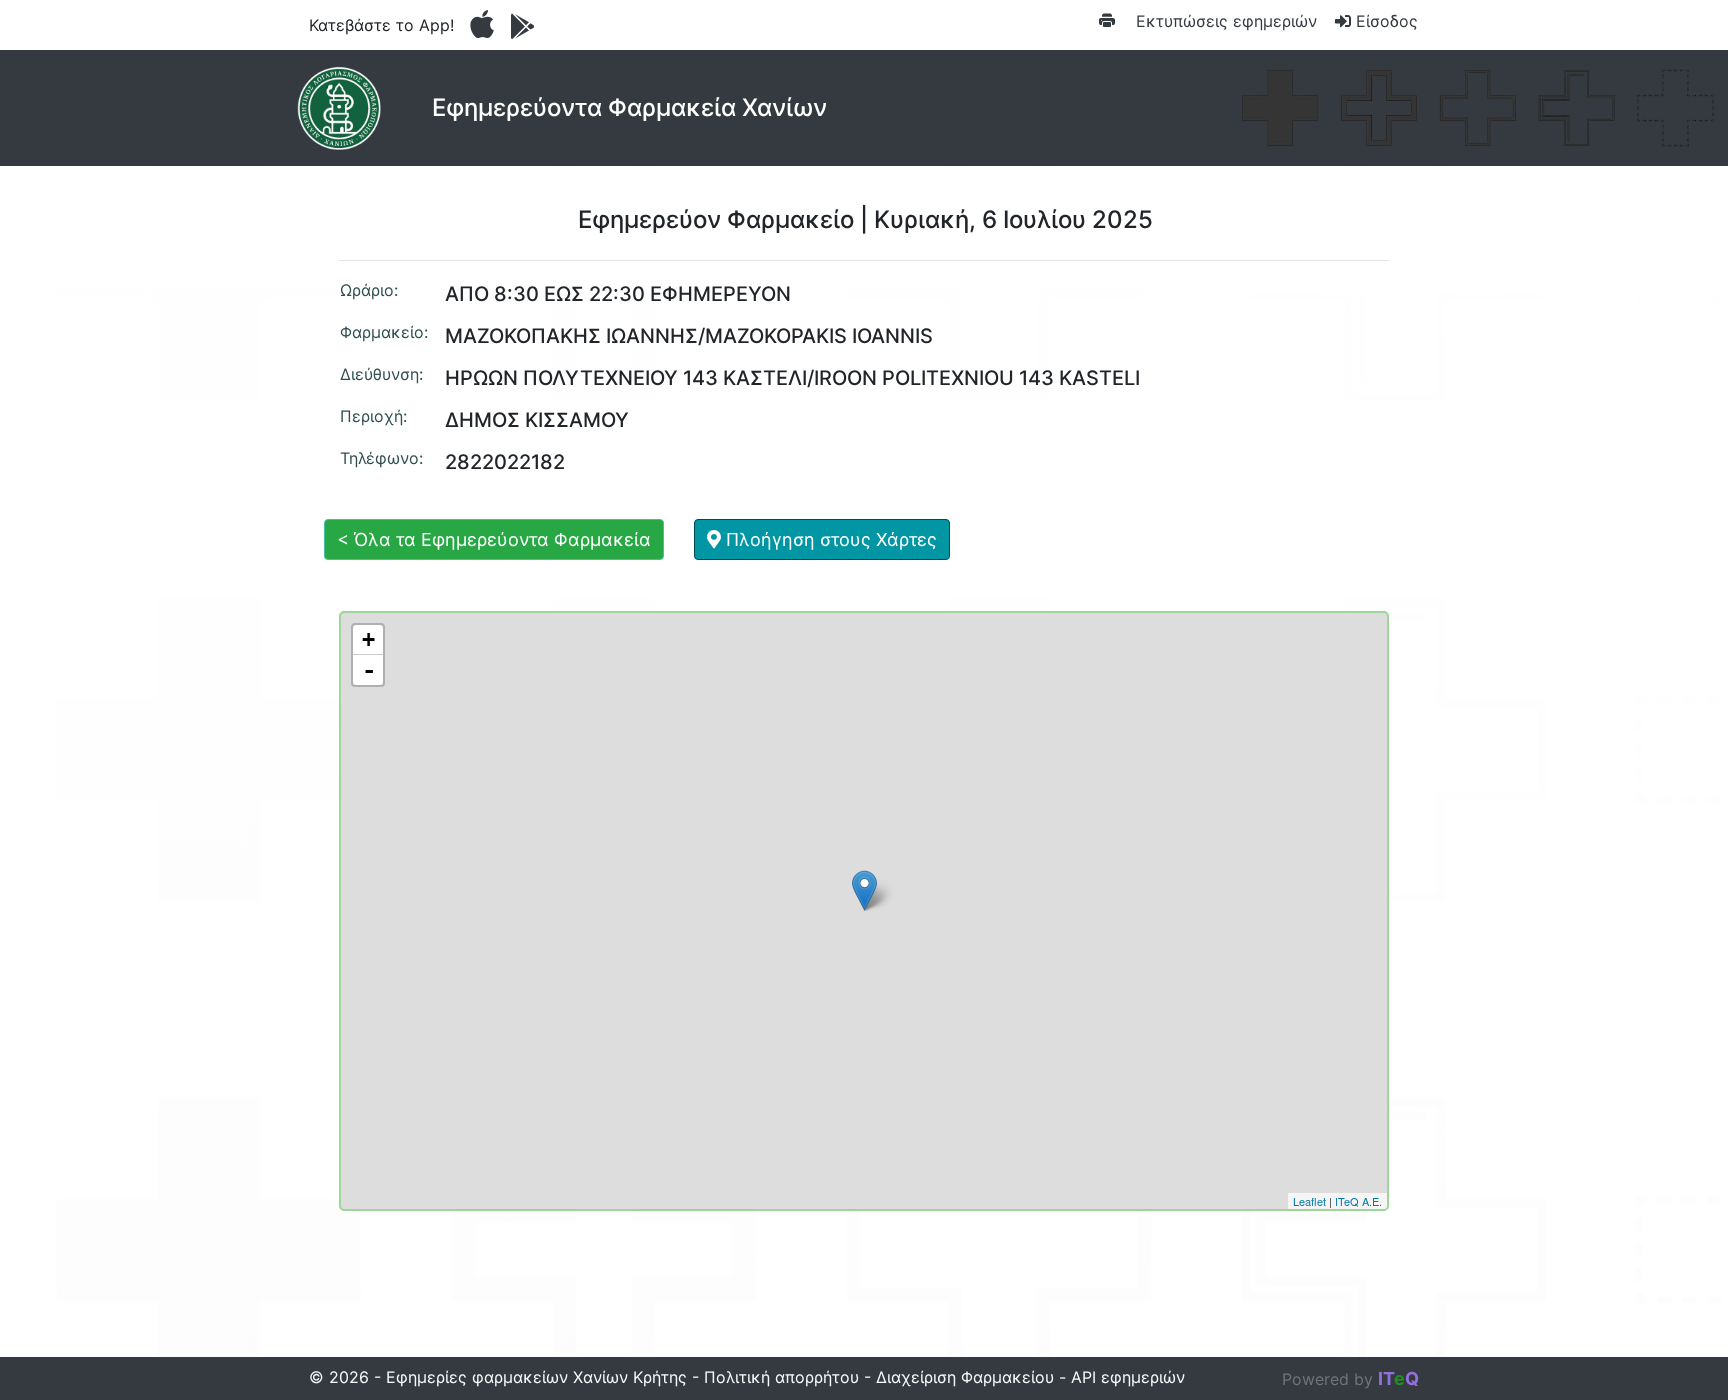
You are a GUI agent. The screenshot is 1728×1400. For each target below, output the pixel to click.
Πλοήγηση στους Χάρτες (829, 539)
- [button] (369, 670)
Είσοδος (1384, 21)
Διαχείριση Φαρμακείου (965, 1377)
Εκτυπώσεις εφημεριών (1224, 21)
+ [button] (368, 639)
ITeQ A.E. (1358, 1201)
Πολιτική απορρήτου (781, 1377)
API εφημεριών (1128, 1377)
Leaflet (1309, 1201)
